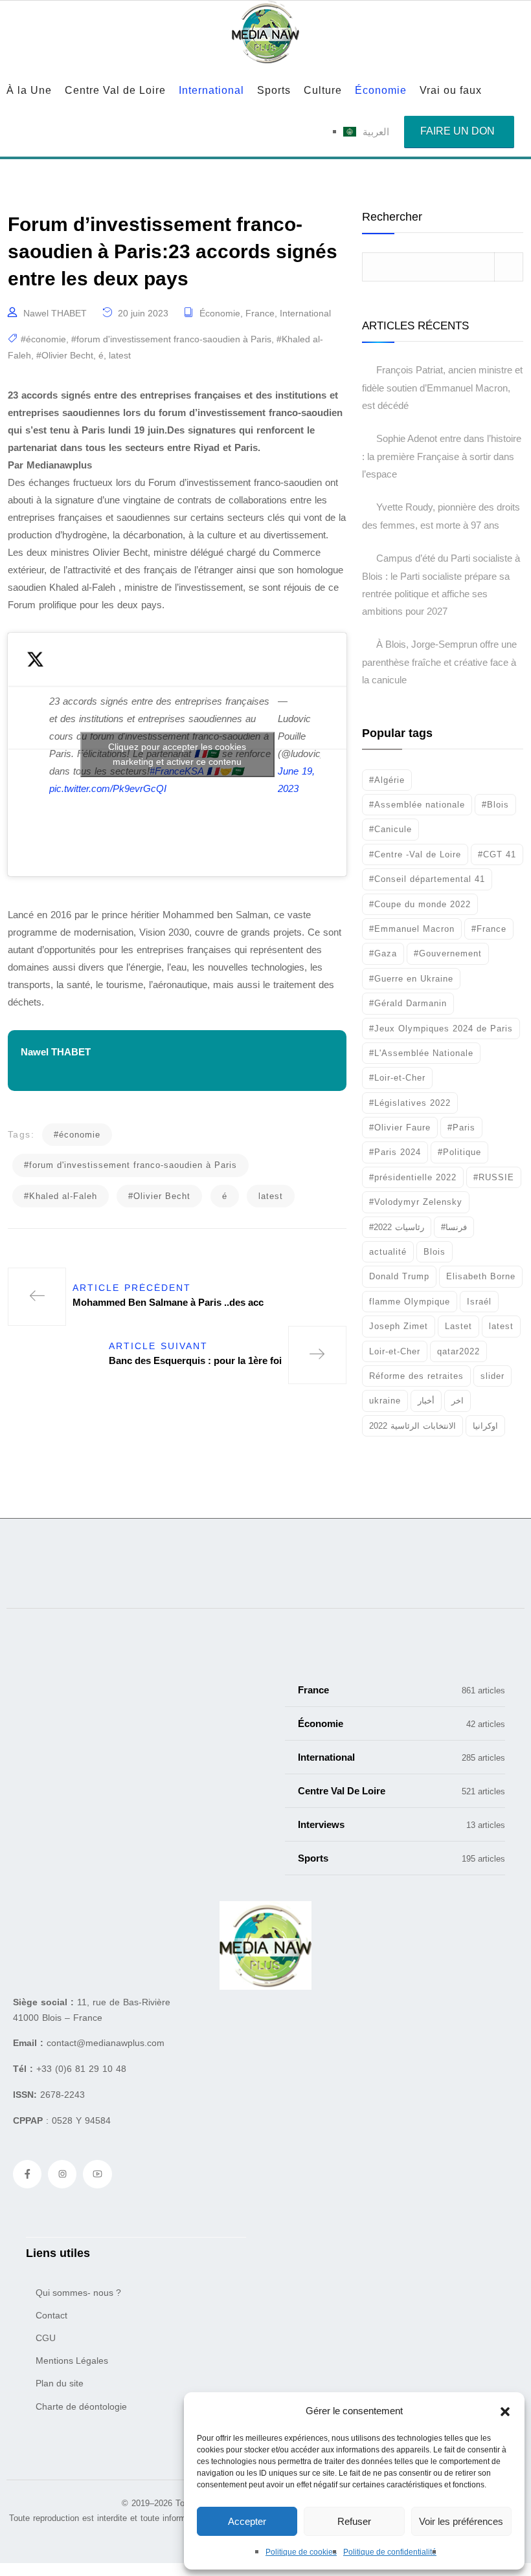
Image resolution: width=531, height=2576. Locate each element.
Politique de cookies (301, 2552)
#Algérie (387, 780)
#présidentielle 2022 (413, 1177)
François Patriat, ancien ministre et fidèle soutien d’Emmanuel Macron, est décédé (442, 388)
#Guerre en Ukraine (411, 979)
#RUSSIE (494, 1177)
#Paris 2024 (395, 1152)
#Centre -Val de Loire (415, 854)
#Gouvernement (448, 953)
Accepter (247, 2521)
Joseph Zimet (399, 1326)
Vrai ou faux (451, 90)
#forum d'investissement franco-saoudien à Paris (171, 339)
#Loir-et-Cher (397, 1078)
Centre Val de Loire (115, 90)
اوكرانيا (485, 1426)
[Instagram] (62, 2174)
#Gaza (383, 953)
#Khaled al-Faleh (61, 1196)
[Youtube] (97, 2174)
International (211, 90)
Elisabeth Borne (481, 1276)
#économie (43, 339)
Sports (274, 90)
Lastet (458, 1326)
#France (489, 929)
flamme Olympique (410, 1302)
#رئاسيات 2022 (397, 1227)
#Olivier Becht (65, 355)
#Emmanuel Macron (412, 929)
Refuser (354, 2521)
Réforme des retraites (416, 1376)
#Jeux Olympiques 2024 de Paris (441, 1029)
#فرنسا (454, 1227)
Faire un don (458, 131)
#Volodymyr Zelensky (416, 1202)
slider (492, 1376)
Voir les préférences (461, 2521)
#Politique (459, 1152)
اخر (458, 1401)
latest (120, 355)
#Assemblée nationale (417, 805)
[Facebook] (27, 2174)
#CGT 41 (497, 854)
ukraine (385, 1401)
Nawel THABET (55, 313)
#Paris (461, 1128)
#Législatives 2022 (410, 1103)
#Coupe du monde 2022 (420, 904)
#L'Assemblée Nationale (421, 1053)
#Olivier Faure (400, 1128)
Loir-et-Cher (395, 1351)
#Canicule (390, 829)
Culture (323, 90)
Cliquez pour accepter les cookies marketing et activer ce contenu (177, 754)
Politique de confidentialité (390, 2552)
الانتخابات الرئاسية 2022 (412, 1426)
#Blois (495, 805)
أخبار (426, 1401)
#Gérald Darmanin (408, 1003)
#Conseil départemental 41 (427, 879)
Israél (479, 1302)
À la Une (29, 90)
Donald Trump (399, 1276)
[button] (505, 2411)
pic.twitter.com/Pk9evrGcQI (108, 788)
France (260, 313)
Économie (381, 90)
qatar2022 (458, 1351)
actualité (388, 1252)
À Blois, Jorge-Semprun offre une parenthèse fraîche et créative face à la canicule (439, 662)
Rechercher (392, 217)
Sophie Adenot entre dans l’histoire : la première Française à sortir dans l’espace (442, 456)
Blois (435, 1252)
